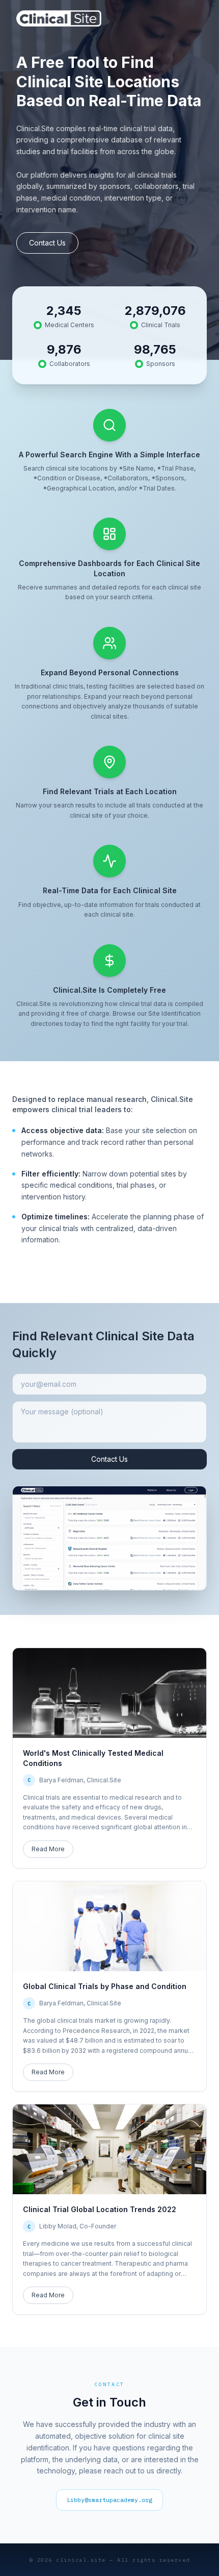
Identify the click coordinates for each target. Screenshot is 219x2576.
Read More (48, 1849)
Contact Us (47, 243)
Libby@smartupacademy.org (109, 2500)
